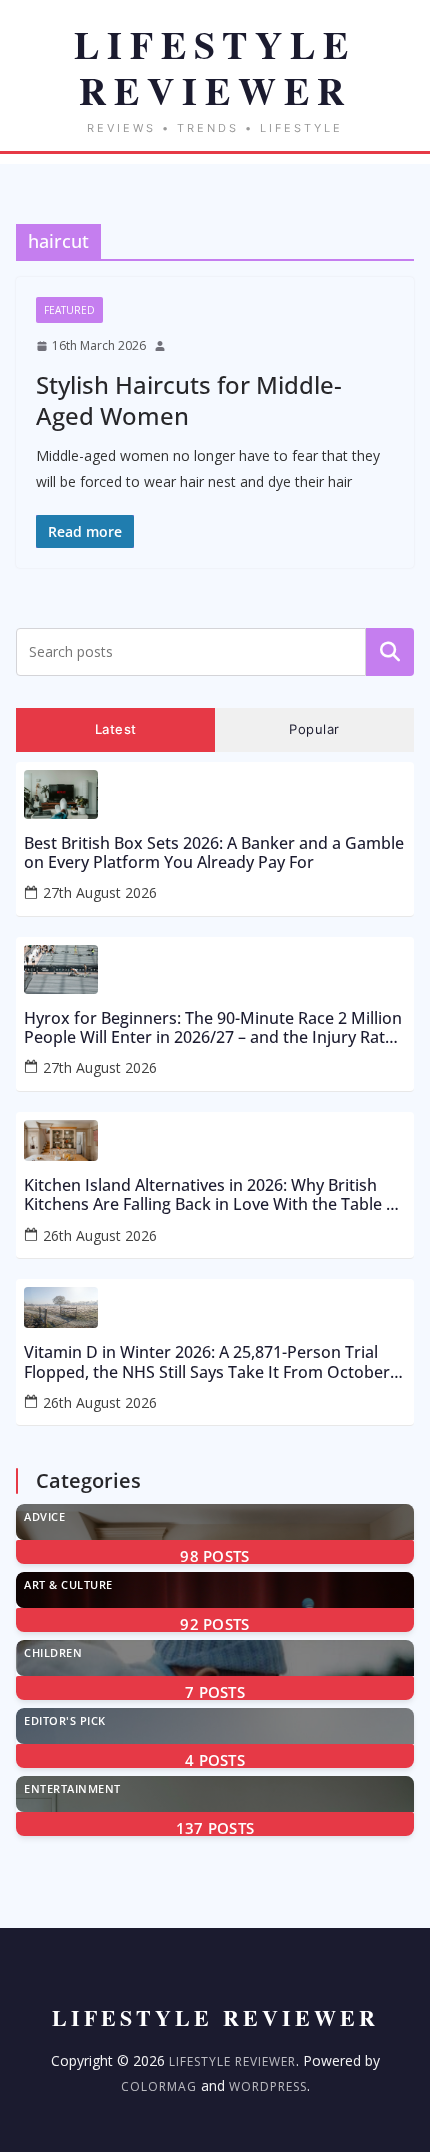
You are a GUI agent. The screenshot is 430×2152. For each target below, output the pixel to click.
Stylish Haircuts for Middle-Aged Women (189, 400)
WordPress (268, 2086)
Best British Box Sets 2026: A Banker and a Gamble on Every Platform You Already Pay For (214, 853)
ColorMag (159, 2086)
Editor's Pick (65, 1720)
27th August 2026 (100, 892)
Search (390, 652)
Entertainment (72, 1788)
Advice (44, 1516)
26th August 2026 (100, 1235)
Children (53, 1652)
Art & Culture (68, 1584)
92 (214, 1624)
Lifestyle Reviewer (232, 2061)
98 (214, 1556)
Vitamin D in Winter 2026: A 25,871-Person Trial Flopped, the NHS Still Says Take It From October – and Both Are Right (213, 1362)
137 (215, 1828)
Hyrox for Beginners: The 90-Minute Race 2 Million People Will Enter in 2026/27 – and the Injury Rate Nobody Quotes (213, 1028)
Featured (69, 310)
